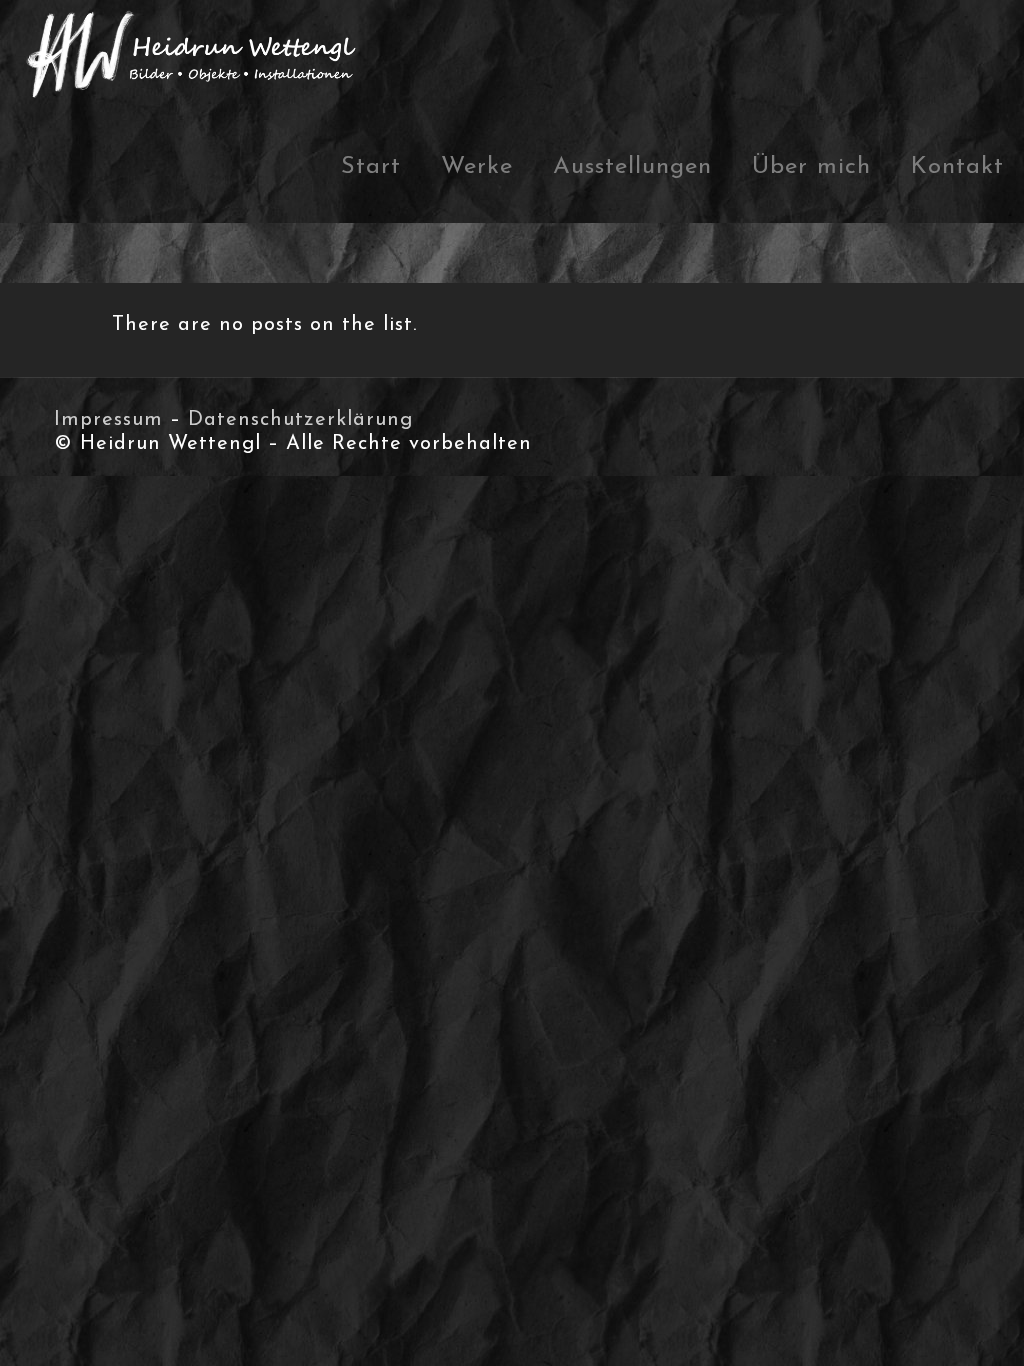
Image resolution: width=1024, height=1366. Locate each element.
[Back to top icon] (928, 1325)
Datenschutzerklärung (300, 420)
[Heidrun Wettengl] (194, 56)
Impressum (108, 420)
